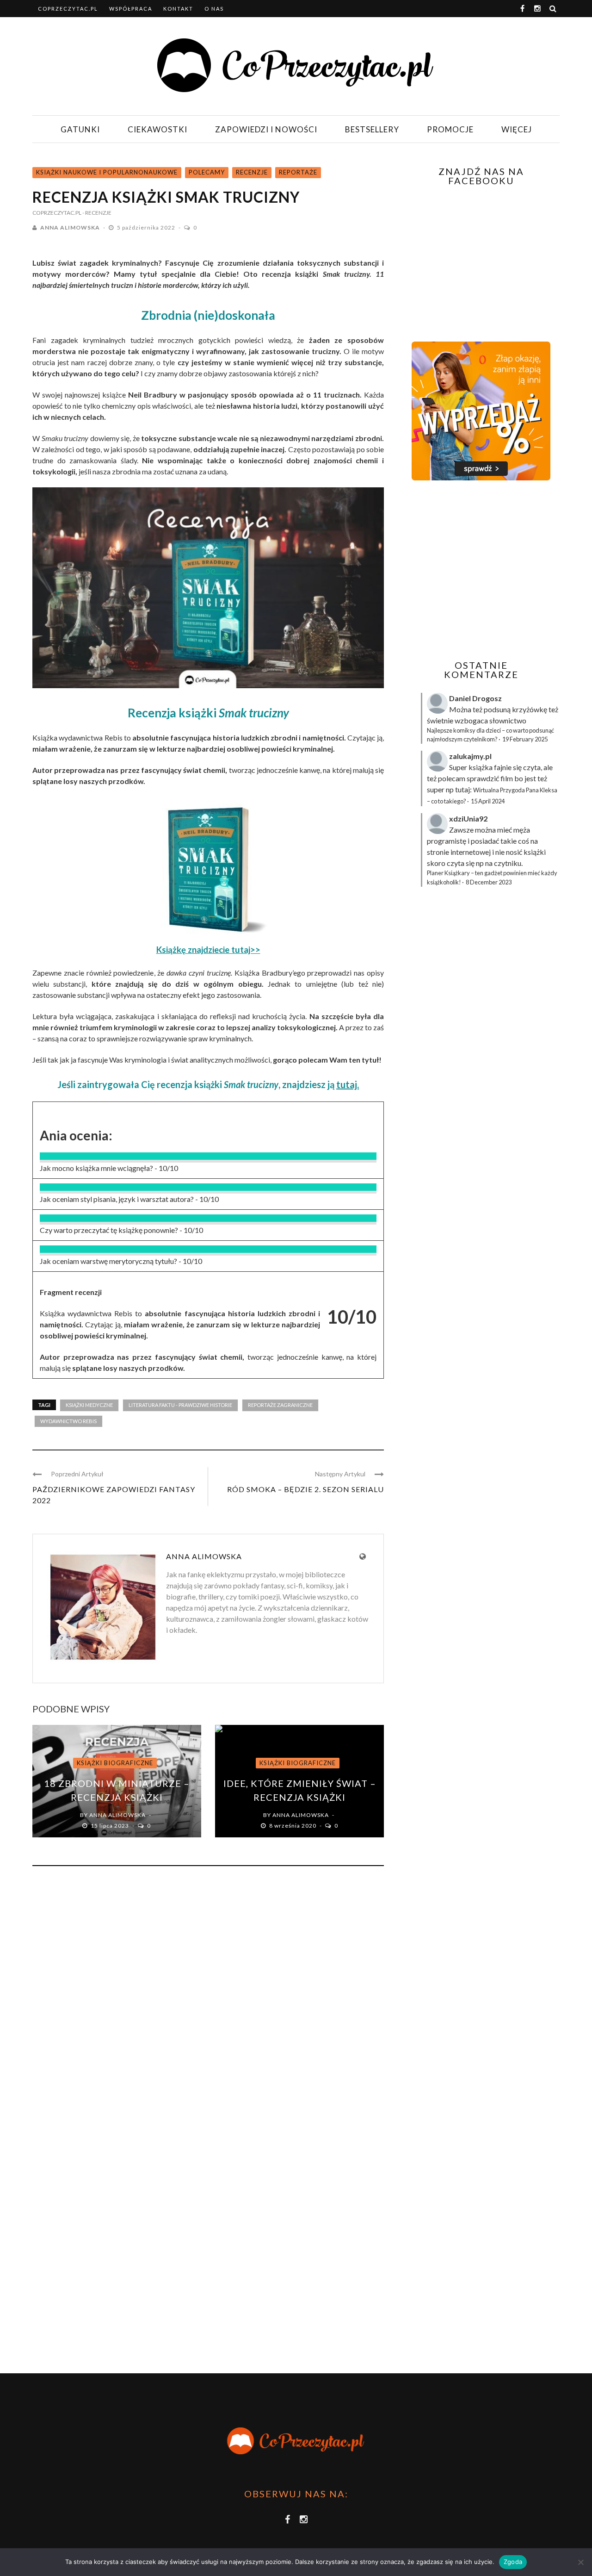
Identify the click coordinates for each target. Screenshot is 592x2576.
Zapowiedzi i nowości (266, 129)
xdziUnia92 (468, 818)
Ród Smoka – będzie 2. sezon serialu (305, 1489)
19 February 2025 (525, 739)
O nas (214, 9)
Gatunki (80, 129)
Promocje (450, 129)
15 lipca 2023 (111, 1826)
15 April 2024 (488, 801)
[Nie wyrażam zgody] (580, 2562)
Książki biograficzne (115, 1763)
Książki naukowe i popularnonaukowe (107, 172)
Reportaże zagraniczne (280, 1405)
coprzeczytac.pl (68, 9)
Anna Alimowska (70, 227)
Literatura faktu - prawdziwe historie (180, 1405)
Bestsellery (372, 129)
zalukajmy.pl (470, 756)
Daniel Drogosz (475, 698)
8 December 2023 (489, 882)
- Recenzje (97, 213)
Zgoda (513, 2562)
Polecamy (207, 172)
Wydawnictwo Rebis (68, 1421)
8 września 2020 (293, 1826)
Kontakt (178, 9)
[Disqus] (208, 1998)
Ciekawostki (157, 129)
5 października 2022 (147, 227)
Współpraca (131, 9)
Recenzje (252, 172)
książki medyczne (89, 1405)
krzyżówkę (530, 709)
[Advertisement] (480, 570)
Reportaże (298, 172)
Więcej (517, 129)
